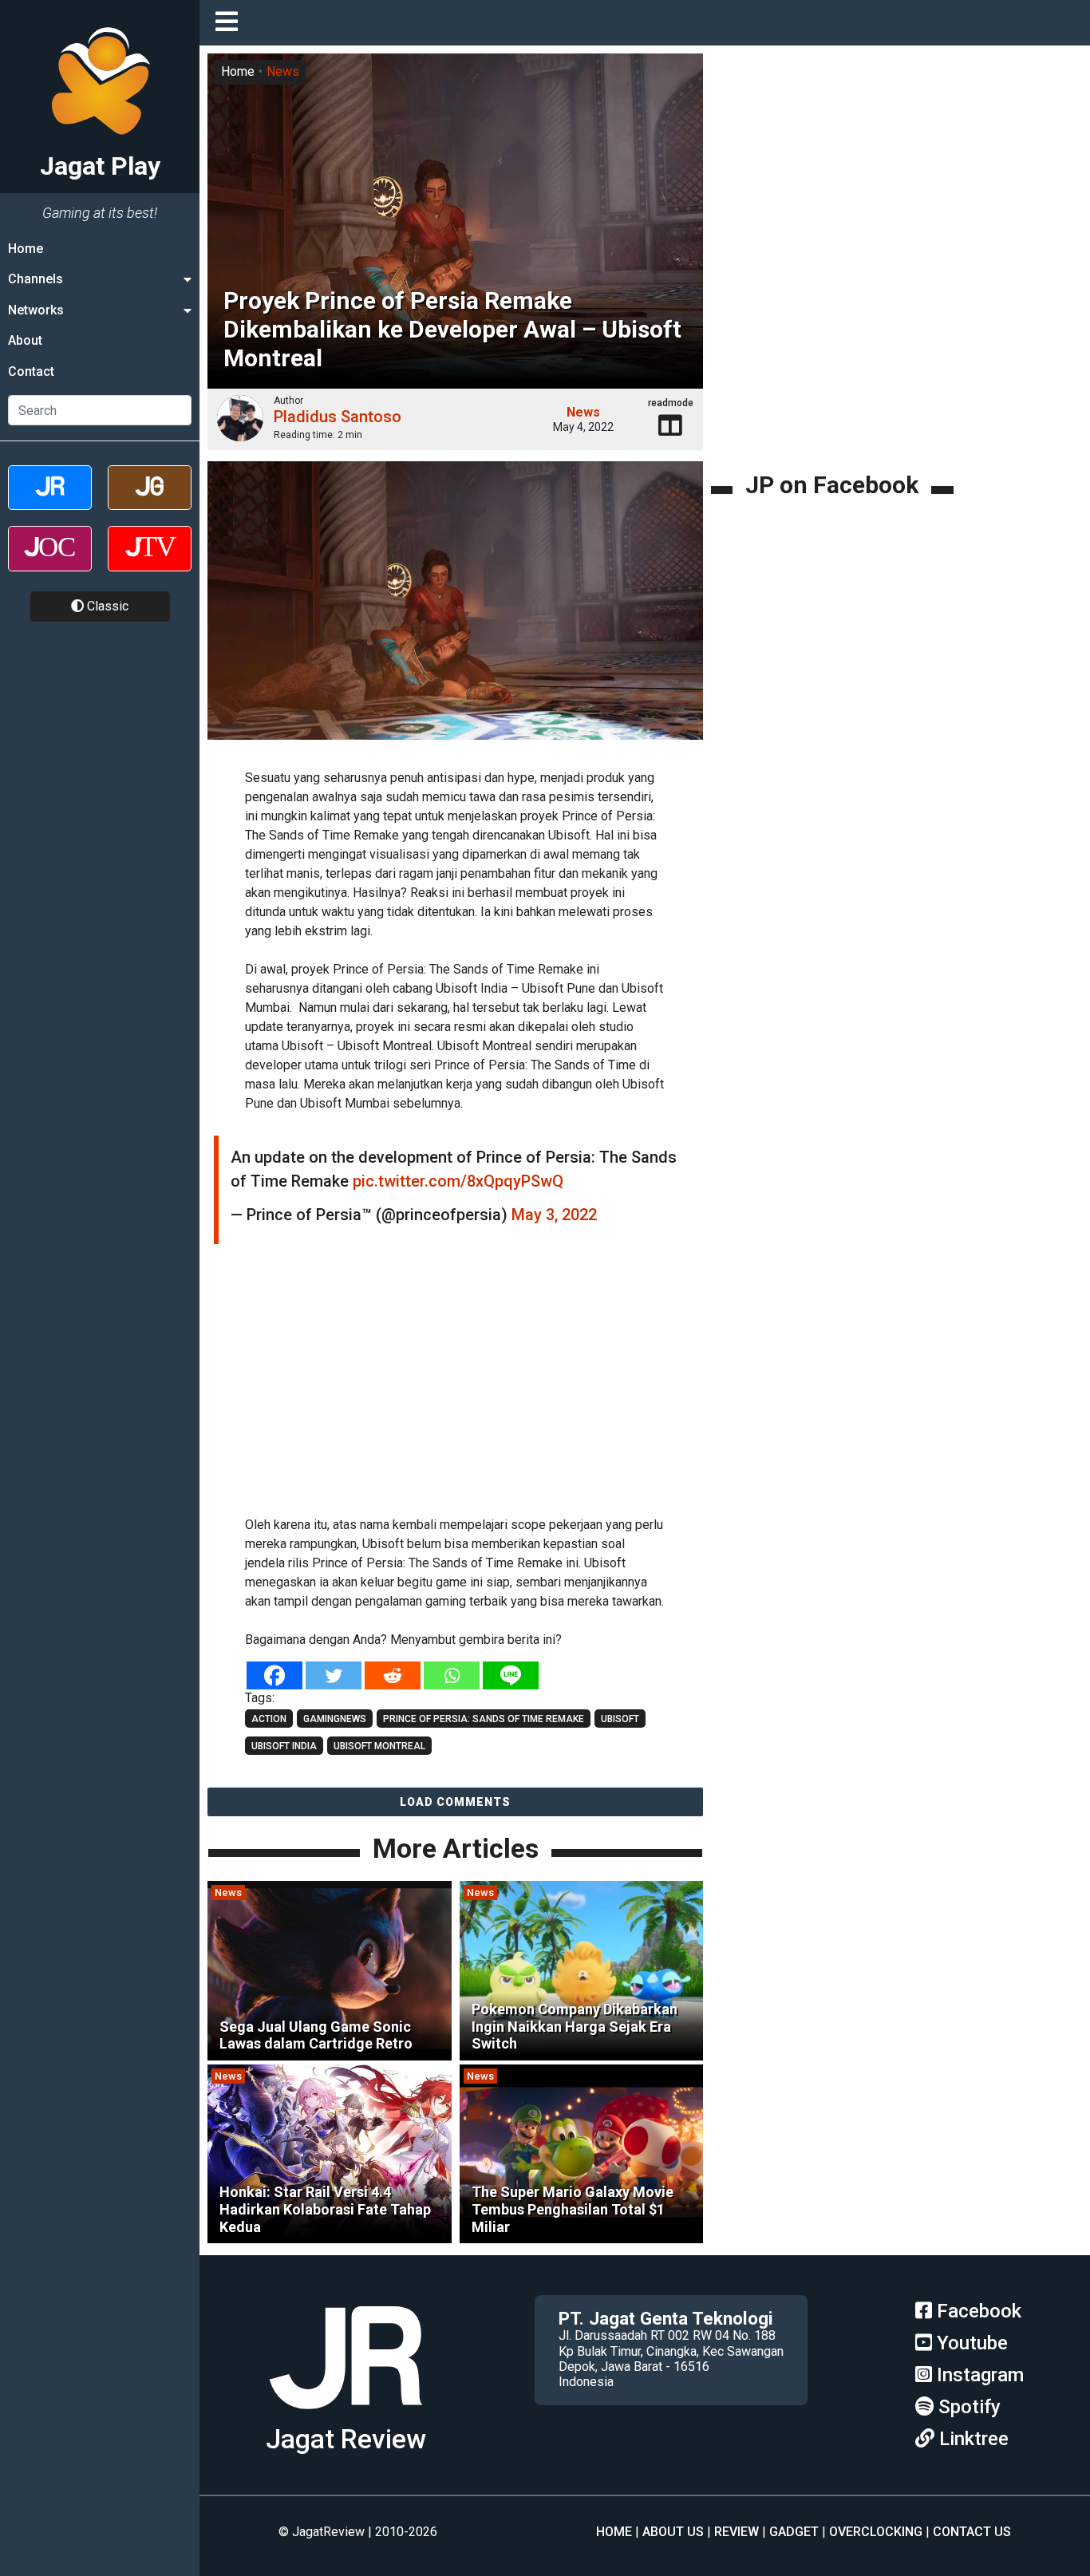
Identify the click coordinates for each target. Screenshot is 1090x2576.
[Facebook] (274, 1675)
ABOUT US (673, 2532)
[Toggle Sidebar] (231, 23)
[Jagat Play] (346, 2415)
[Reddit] (393, 1675)
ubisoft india (284, 1746)
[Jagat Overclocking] (50, 562)
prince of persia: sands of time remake (484, 1719)
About (25, 340)
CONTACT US (972, 2532)
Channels (36, 279)
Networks (36, 310)
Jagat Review (346, 2439)
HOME (614, 2532)
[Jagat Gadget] (150, 502)
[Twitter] (334, 1675)
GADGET (794, 2532)
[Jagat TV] (150, 562)
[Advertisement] (479, 1388)
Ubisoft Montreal (379, 1746)
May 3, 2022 (554, 1215)
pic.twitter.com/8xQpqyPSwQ (458, 1181)
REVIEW (737, 2532)
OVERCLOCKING (876, 2532)
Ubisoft (620, 1719)
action (269, 1719)
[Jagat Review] (50, 502)
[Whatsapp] (452, 1675)
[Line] (511, 1675)
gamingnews (335, 1719)
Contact (31, 371)
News (283, 71)
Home (26, 249)
